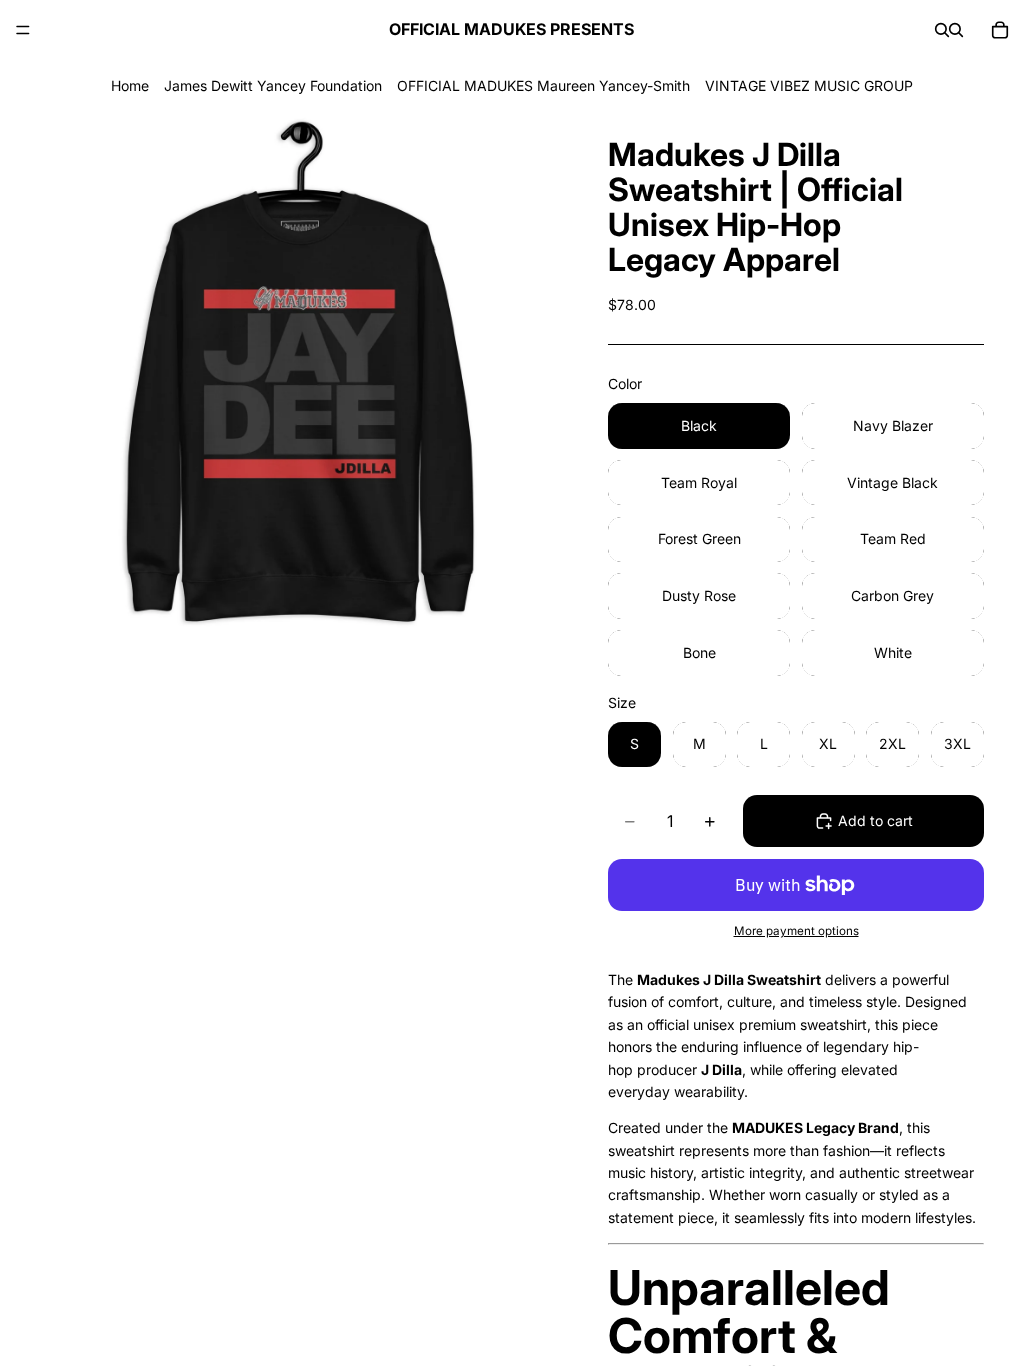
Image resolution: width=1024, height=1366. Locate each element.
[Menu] (23, 30)
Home (130, 85)
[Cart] (1000, 30)
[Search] (942, 30)
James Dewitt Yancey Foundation (273, 85)
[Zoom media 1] (300, 373)
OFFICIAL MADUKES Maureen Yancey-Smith (543, 85)
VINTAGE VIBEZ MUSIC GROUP (809, 85)
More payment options (796, 931)
